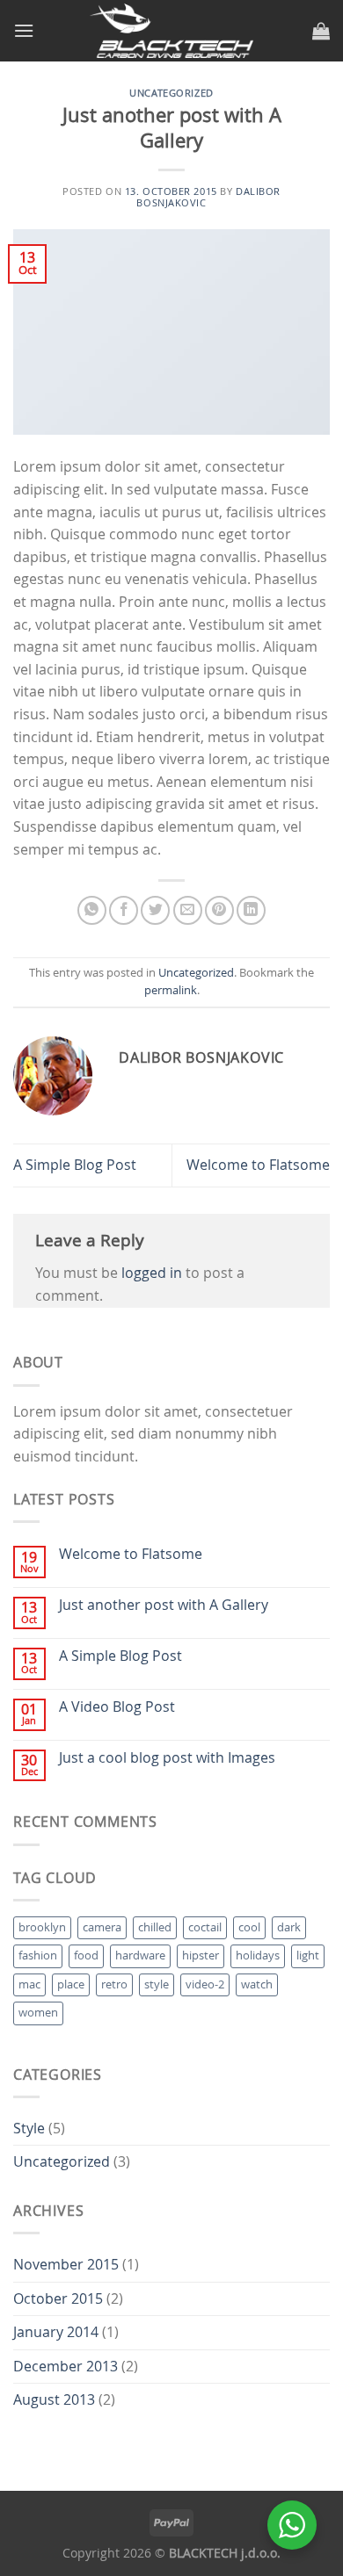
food (86, 1955)
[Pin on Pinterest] (219, 910)
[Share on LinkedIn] (251, 910)
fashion (38, 1955)
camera (102, 1927)
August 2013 (54, 2399)
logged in (152, 1273)
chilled (155, 1927)
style (157, 1984)
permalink (171, 990)
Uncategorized (171, 93)
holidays (258, 1955)
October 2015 (58, 2298)
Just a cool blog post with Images (167, 1758)
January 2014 (56, 2332)
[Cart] (321, 31)
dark (289, 1927)
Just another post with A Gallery (164, 1605)
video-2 (205, 1984)
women (38, 2013)
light (308, 1955)
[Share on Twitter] (155, 910)
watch (257, 1984)
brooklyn (42, 1927)
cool (249, 1927)
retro (114, 1984)
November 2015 (66, 2264)
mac (29, 1984)
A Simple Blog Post (75, 1165)
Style (29, 2128)
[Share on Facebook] (124, 910)
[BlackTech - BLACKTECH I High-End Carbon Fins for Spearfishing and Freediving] (172, 31)
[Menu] (24, 30)
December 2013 (66, 2366)
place (71, 1984)
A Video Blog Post (117, 1707)
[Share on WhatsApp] (92, 910)
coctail (205, 1927)
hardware (140, 1955)
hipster (201, 1955)
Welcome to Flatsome (258, 1165)
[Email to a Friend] (188, 910)
